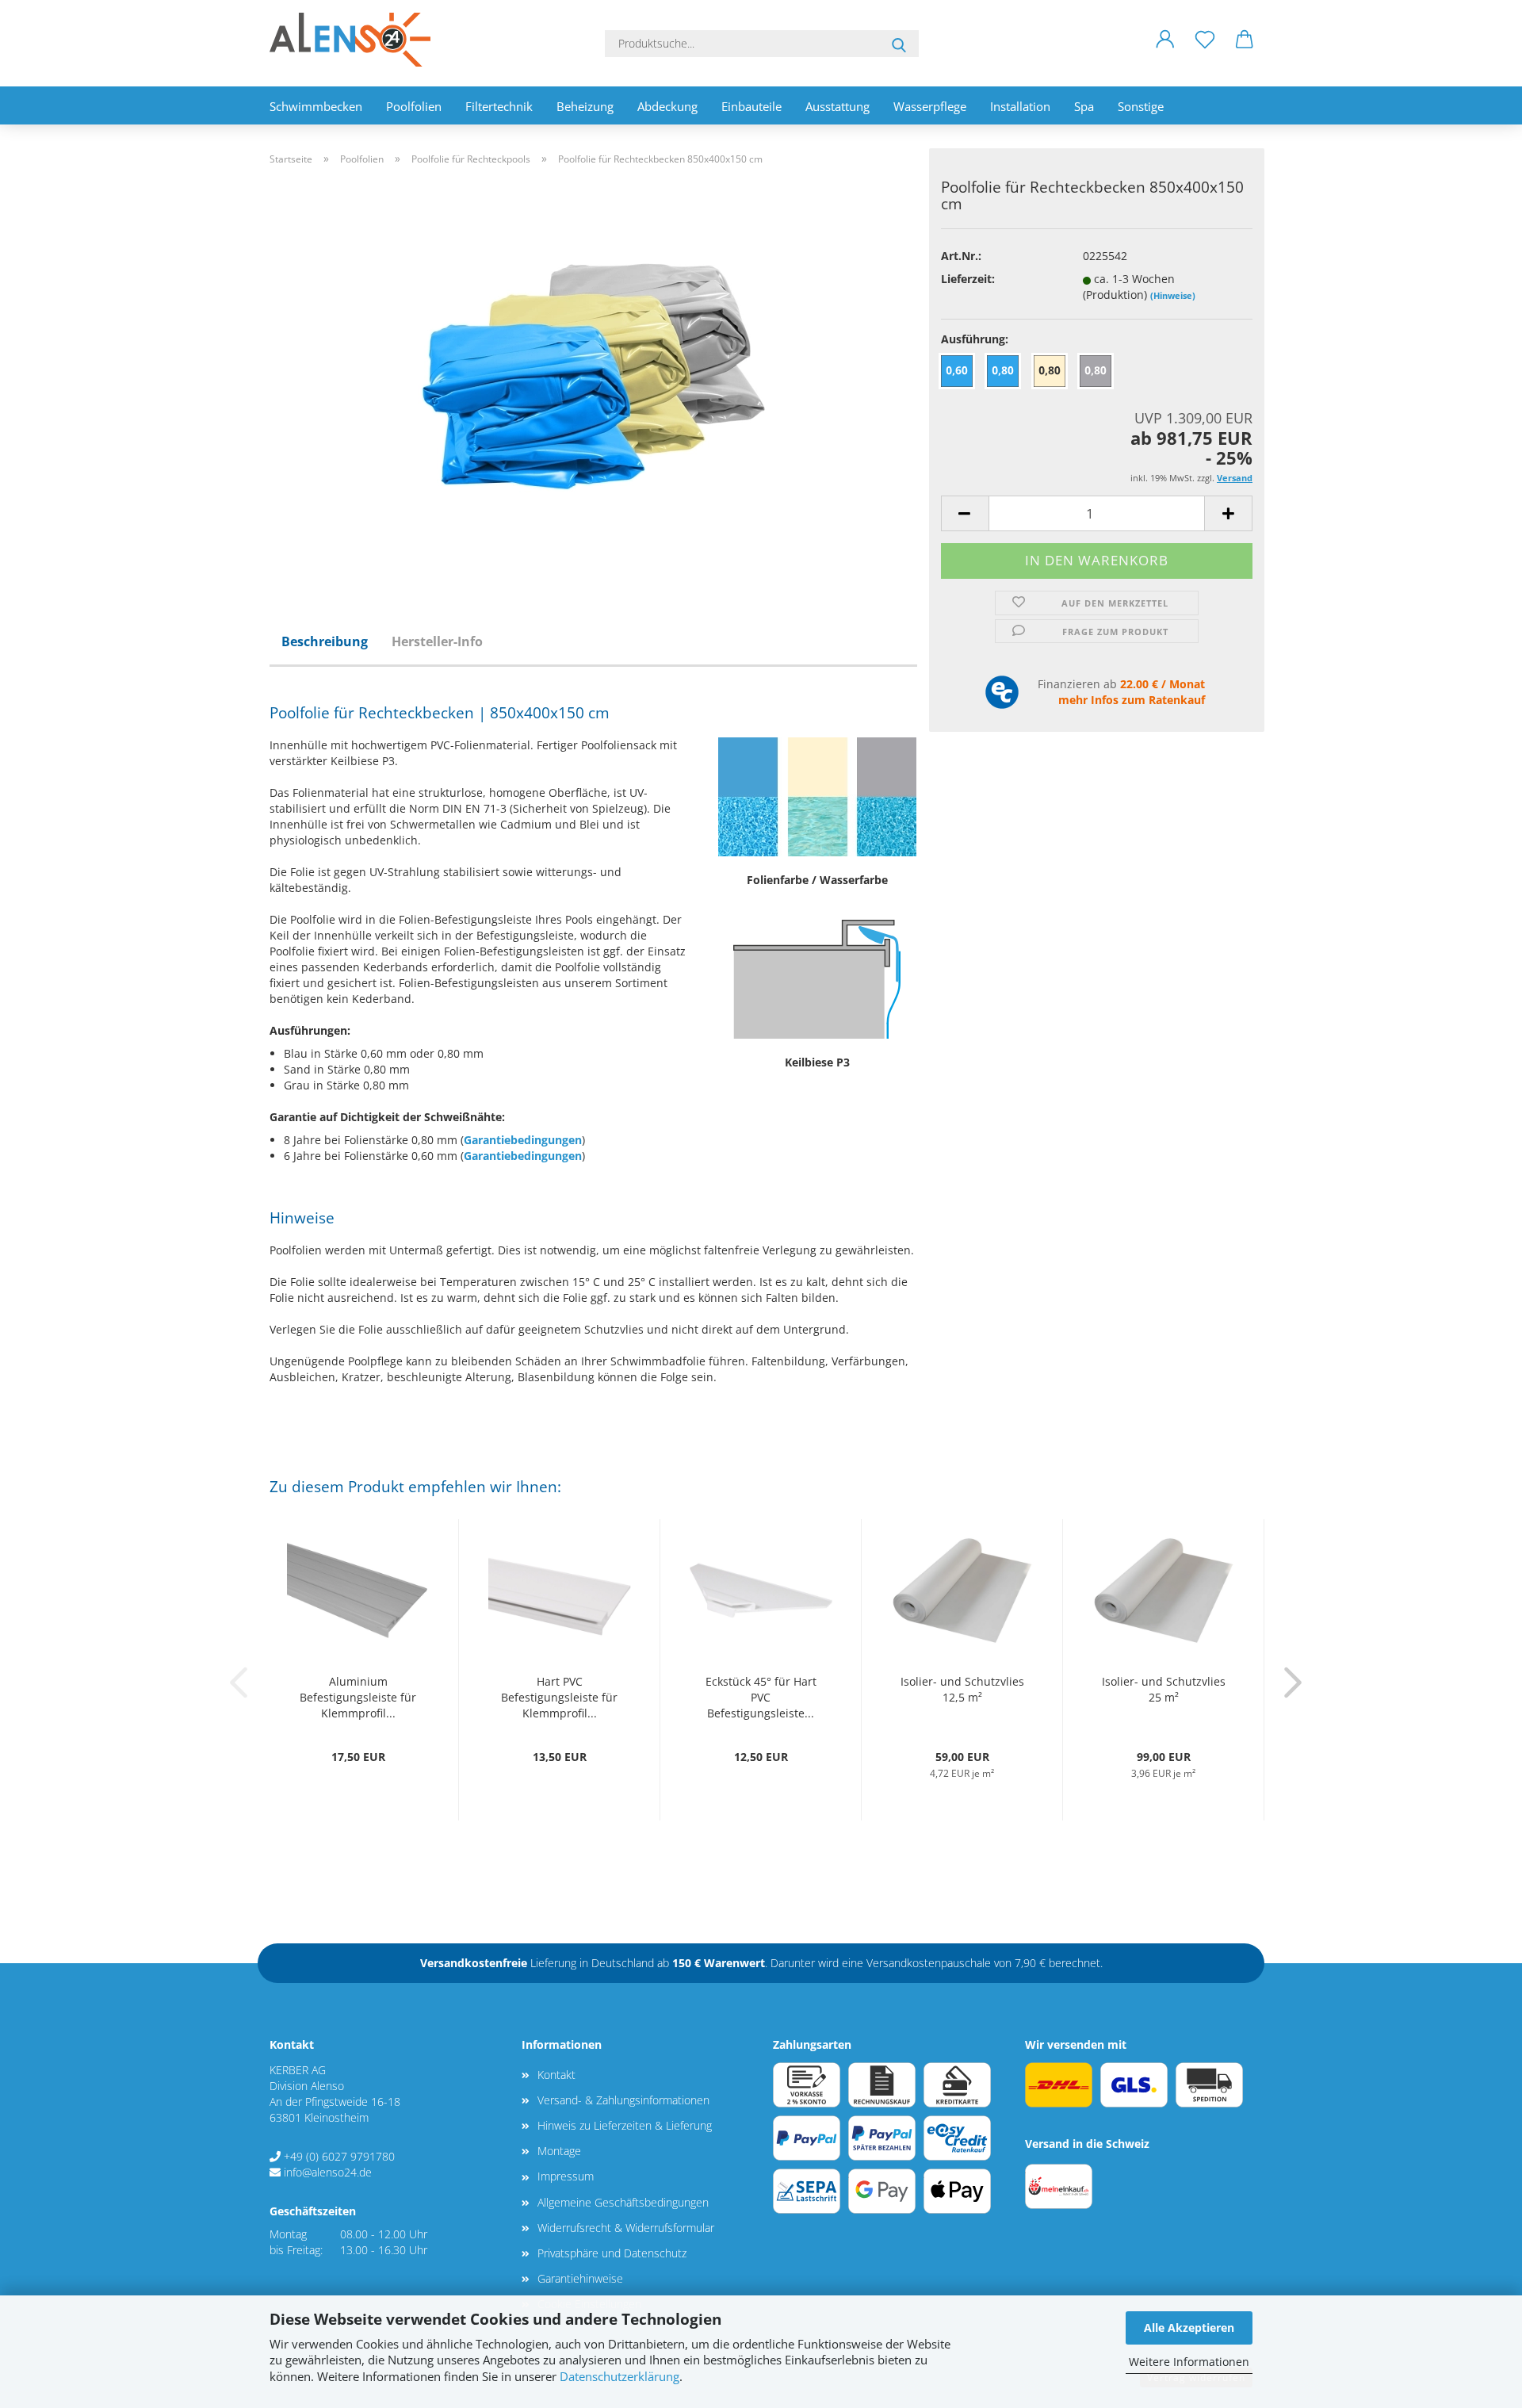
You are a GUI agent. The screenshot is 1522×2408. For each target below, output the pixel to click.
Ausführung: (975, 339)
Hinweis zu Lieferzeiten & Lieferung (625, 2125)
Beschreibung (325, 641)
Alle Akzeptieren (1189, 2328)
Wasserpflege (930, 106)
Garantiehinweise (580, 2278)
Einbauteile (751, 106)
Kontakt (556, 2075)
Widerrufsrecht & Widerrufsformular (626, 2228)
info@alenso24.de (328, 2172)
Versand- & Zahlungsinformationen (623, 2100)
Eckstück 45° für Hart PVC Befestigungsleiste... (761, 1697)
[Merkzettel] (1205, 52)
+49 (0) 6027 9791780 (339, 2156)
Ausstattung (837, 106)
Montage (559, 2151)
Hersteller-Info (437, 641)
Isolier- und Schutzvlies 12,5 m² (962, 1689)
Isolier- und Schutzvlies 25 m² (1164, 1689)
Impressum (566, 2176)
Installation (1020, 106)
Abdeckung (667, 106)
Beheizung (585, 106)
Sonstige (1141, 106)
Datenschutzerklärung (620, 2377)
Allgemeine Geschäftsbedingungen (623, 2202)
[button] (1165, 52)
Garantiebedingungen (523, 1140)
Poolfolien (414, 106)
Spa (1084, 106)
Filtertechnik (499, 106)
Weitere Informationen (1189, 2362)
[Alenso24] (356, 40)
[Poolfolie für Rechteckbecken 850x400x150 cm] (594, 375)
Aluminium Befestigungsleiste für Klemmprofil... (358, 1697)
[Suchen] (899, 44)
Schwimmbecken (316, 106)
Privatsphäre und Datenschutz (612, 2253)
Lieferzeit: (968, 279)
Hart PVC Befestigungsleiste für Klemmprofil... (559, 1697)
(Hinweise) (1173, 295)
